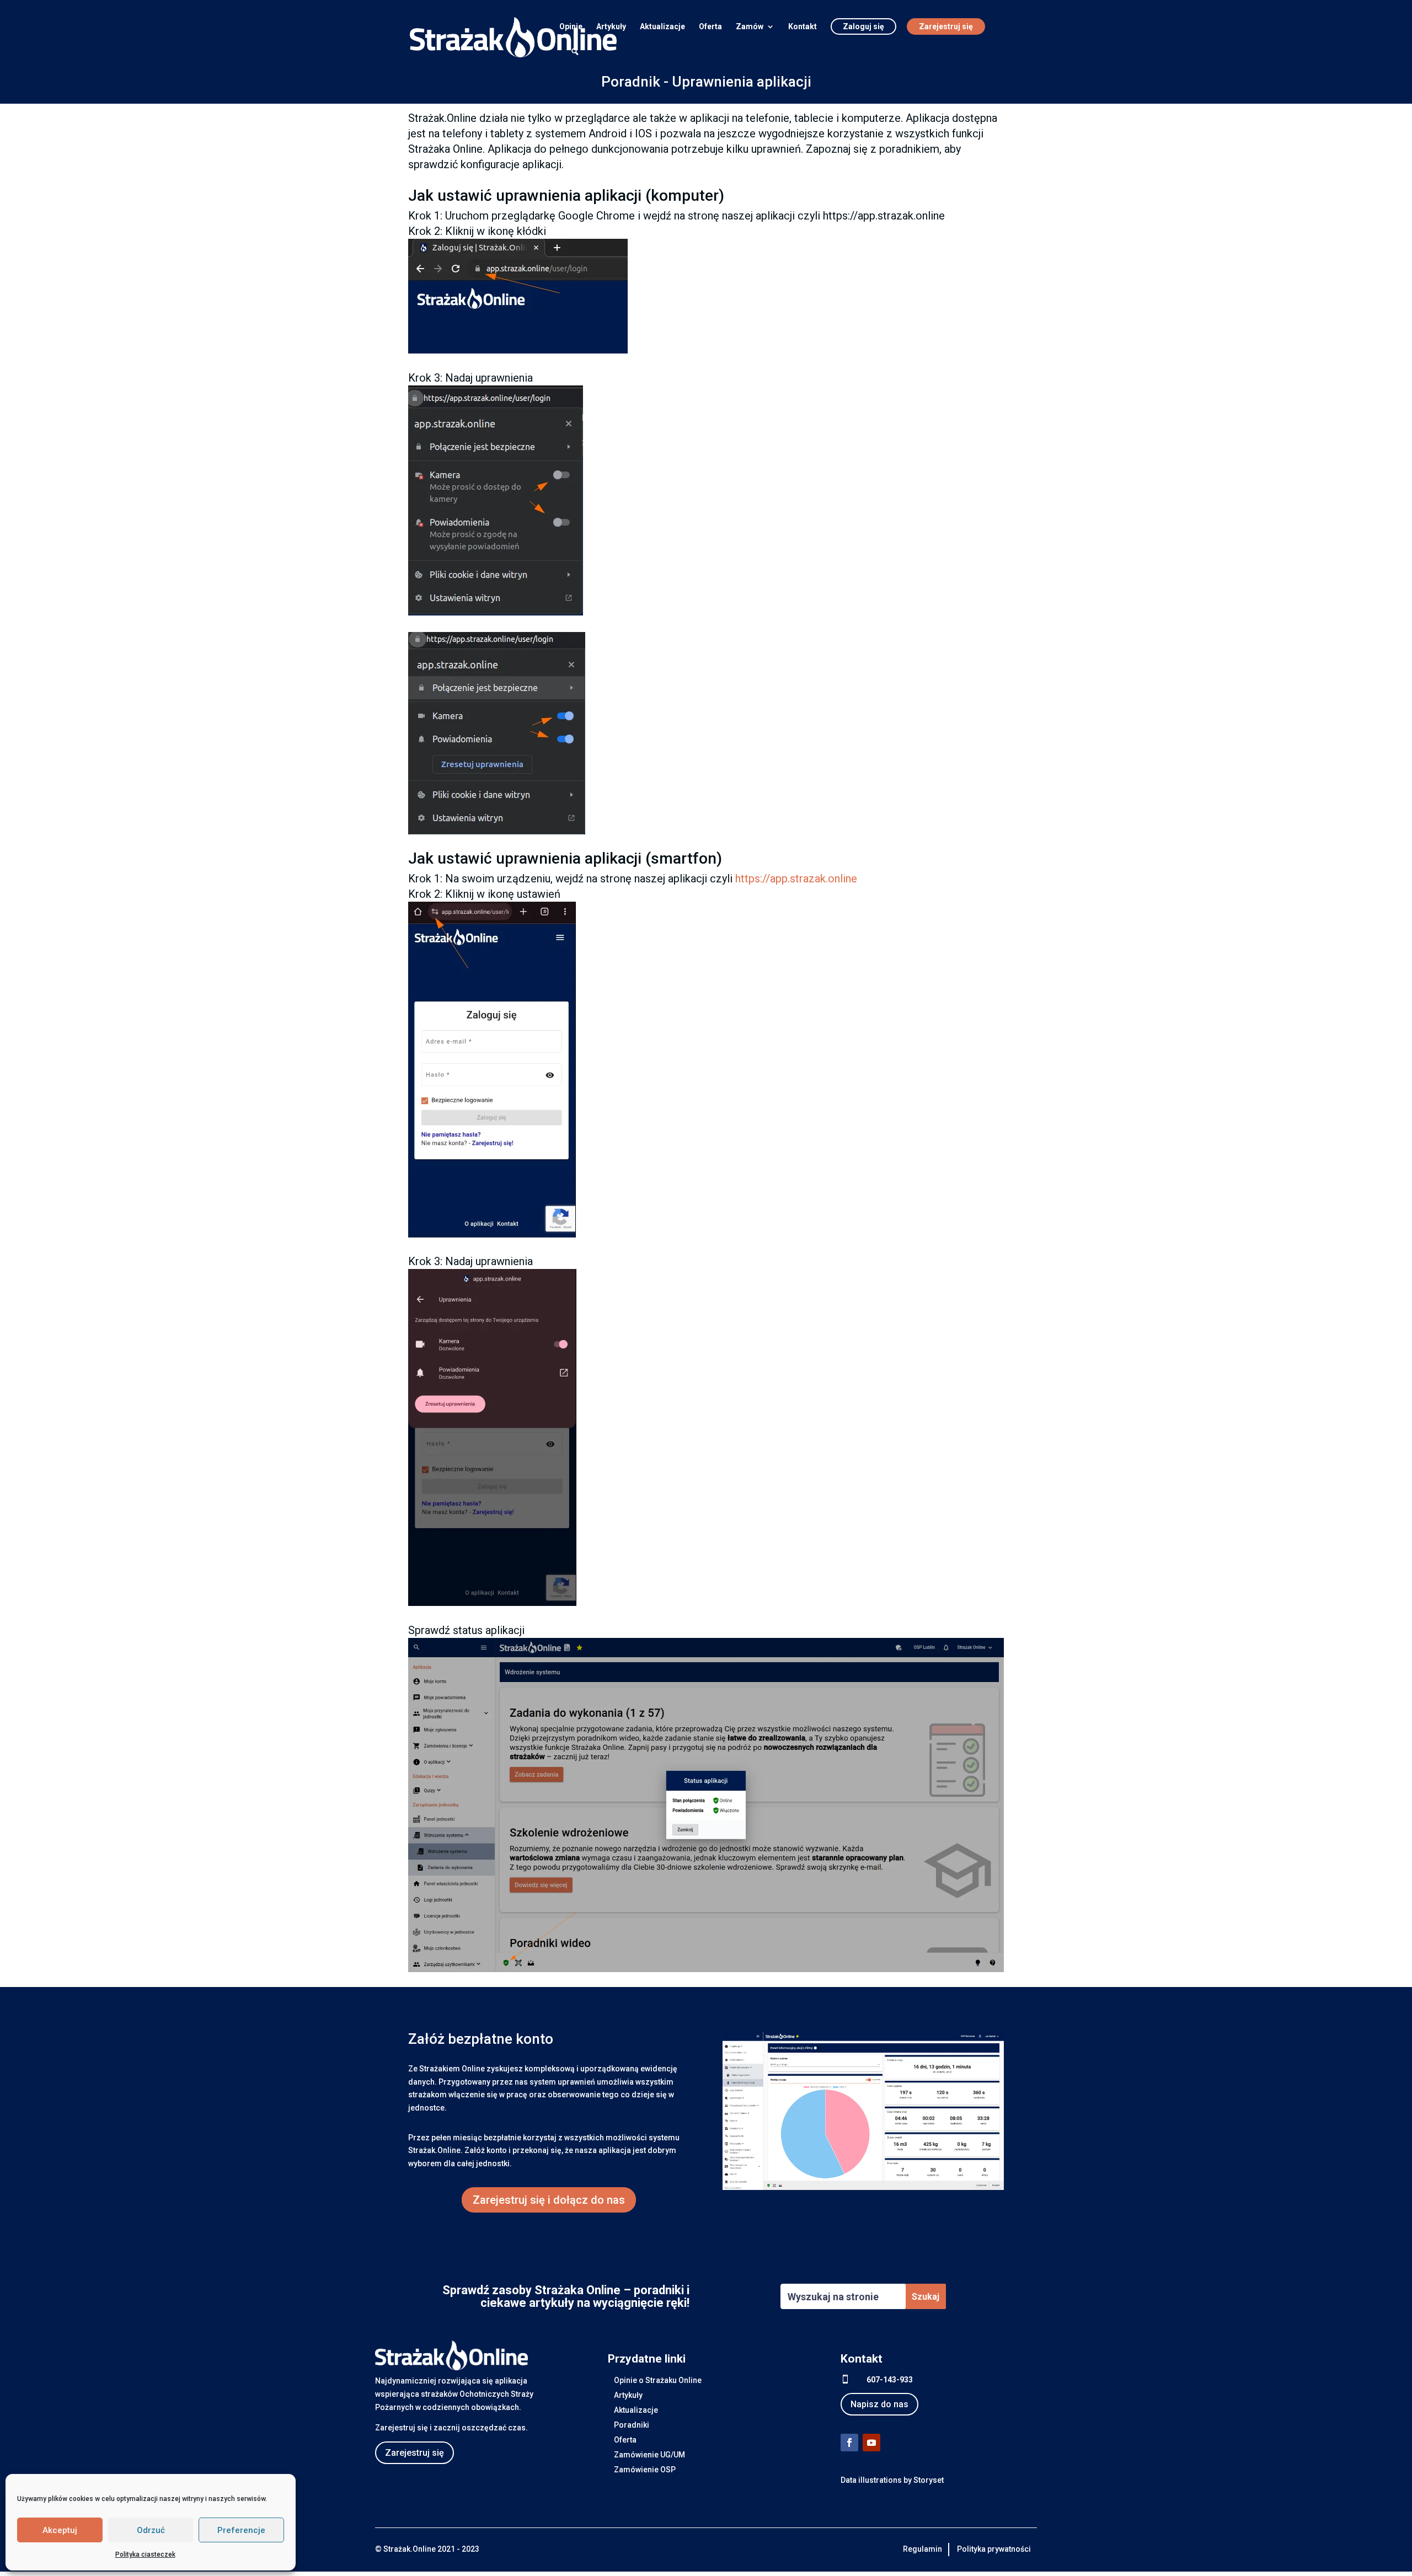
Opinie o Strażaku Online (658, 2380)
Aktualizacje (662, 27)
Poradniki (632, 2425)
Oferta (710, 27)
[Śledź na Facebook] (849, 2443)
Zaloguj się (863, 26)
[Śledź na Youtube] (871, 2443)
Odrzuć (151, 2530)
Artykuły (611, 27)
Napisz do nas (879, 2404)
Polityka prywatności (994, 2549)
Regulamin (922, 2549)
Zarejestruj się (946, 26)
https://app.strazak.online (796, 879)
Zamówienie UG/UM (649, 2455)
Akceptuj (60, 2530)
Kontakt (803, 27)
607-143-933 (890, 2380)
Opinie (571, 27)
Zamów (750, 27)
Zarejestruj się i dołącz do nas (549, 2200)
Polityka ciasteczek (145, 2554)
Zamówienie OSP (645, 2470)
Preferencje (241, 2530)
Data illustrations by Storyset (892, 2480)
